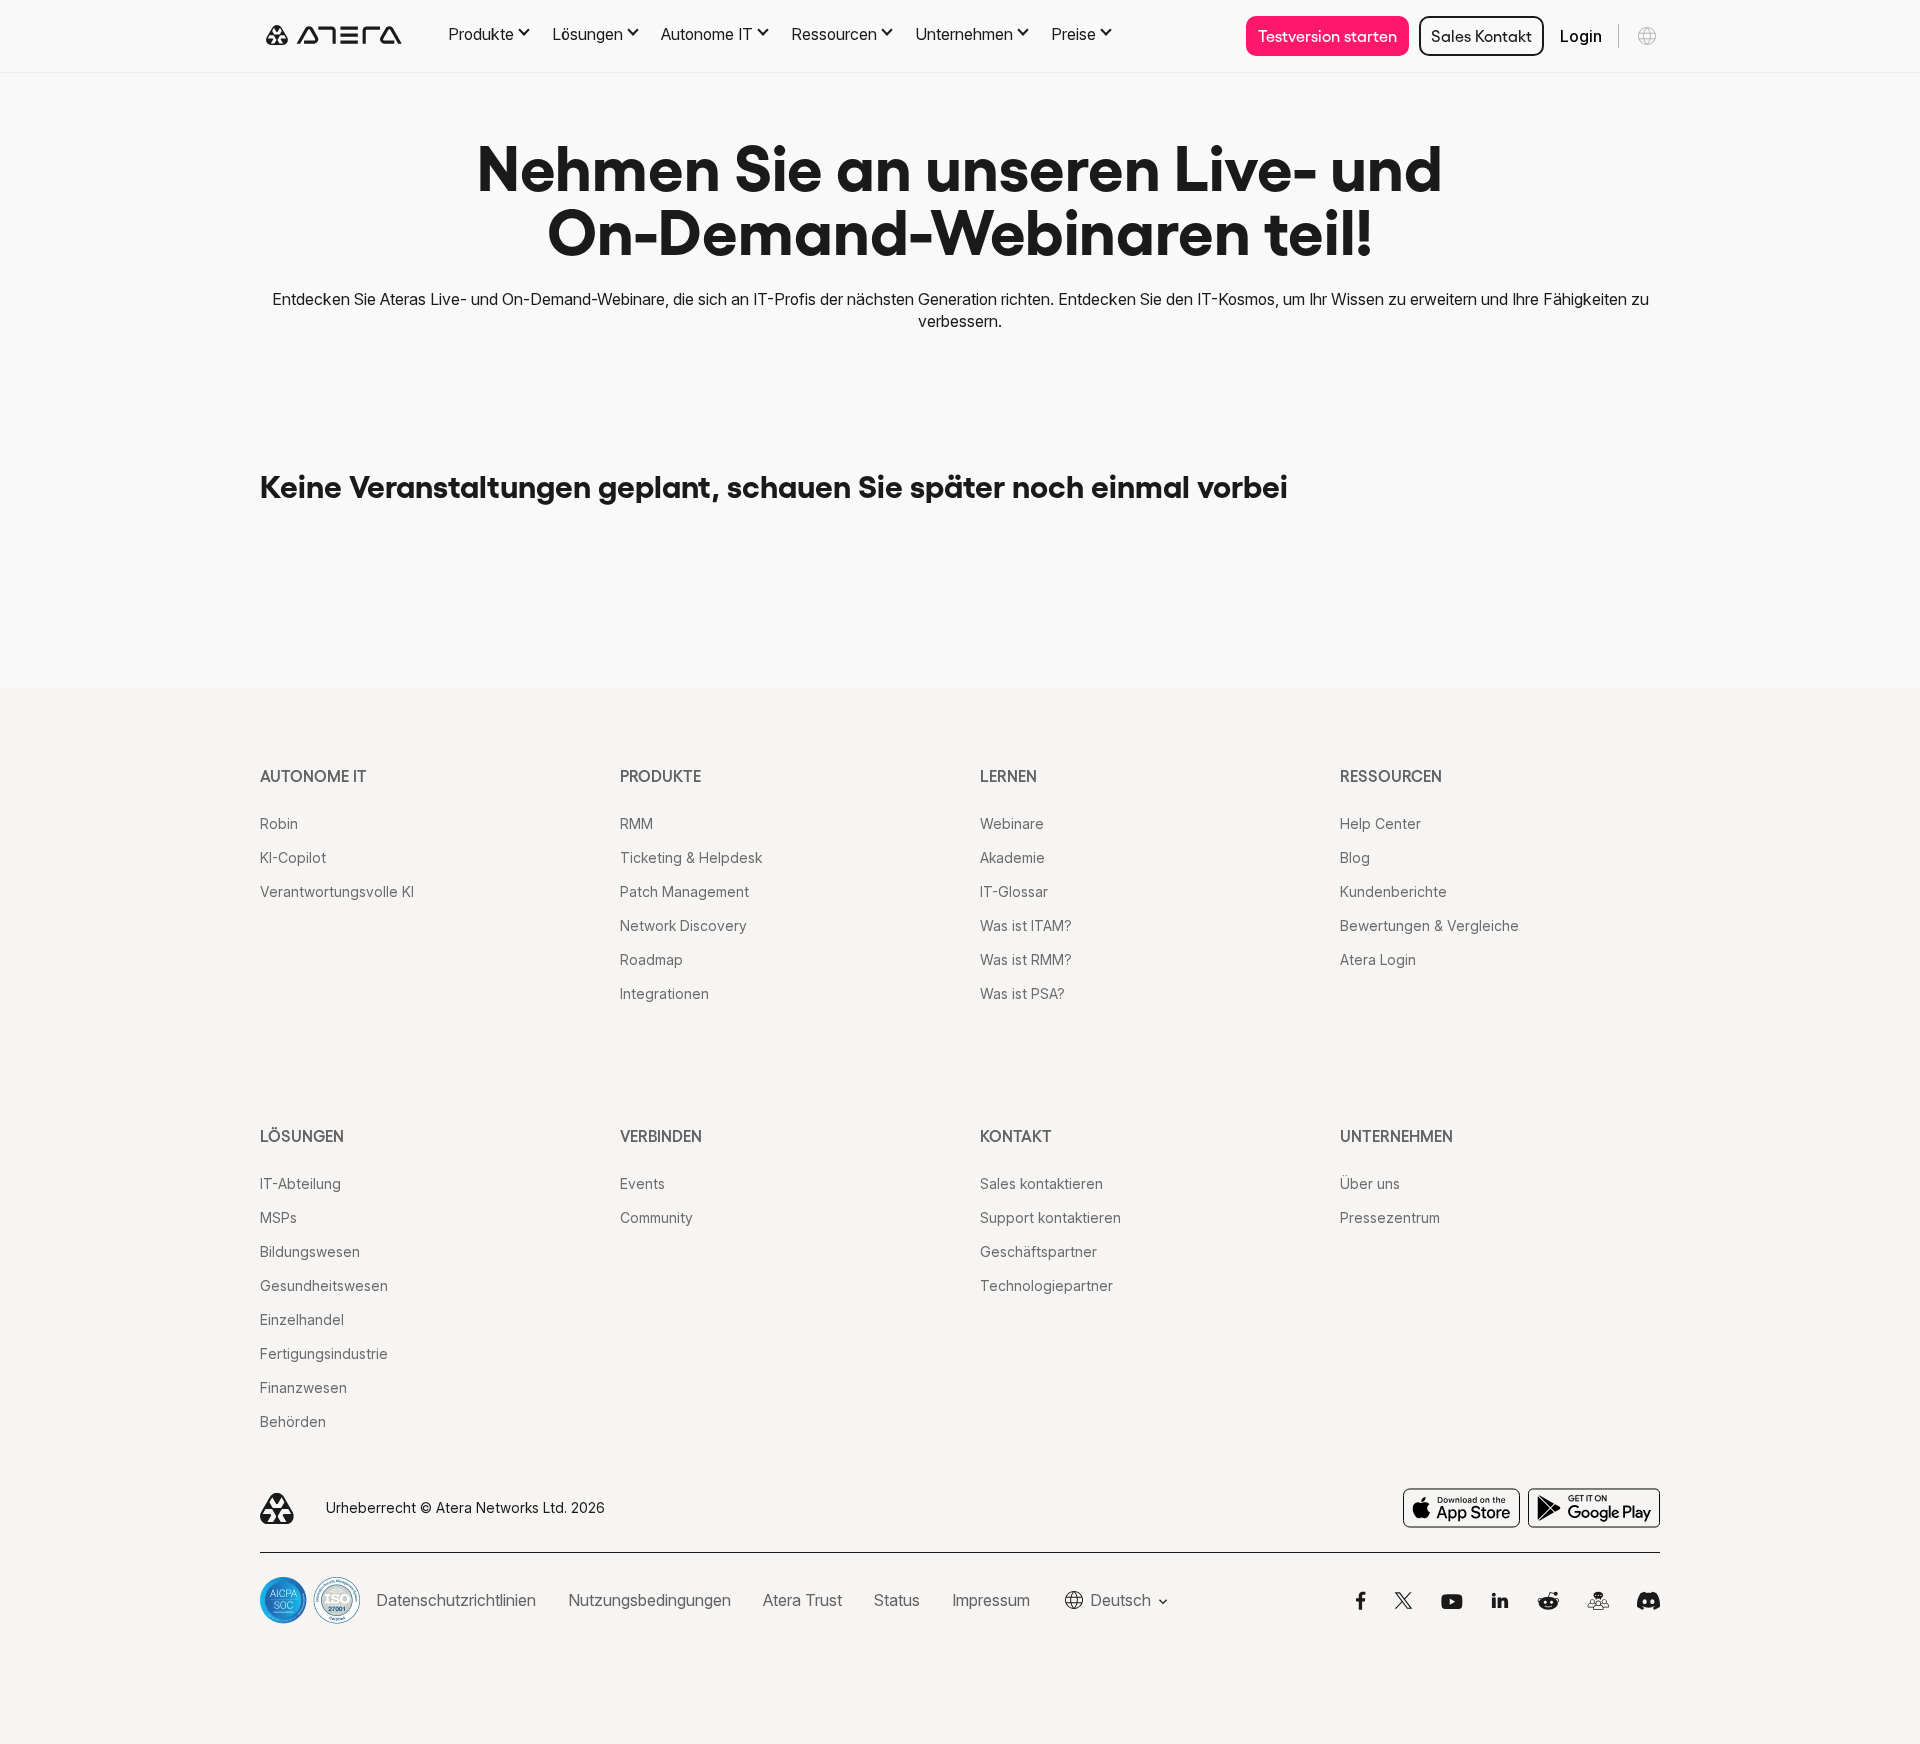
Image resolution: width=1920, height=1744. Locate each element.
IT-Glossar (1014, 891)
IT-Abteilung (300, 1183)
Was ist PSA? (1022, 993)
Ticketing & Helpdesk (691, 857)
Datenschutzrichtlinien (456, 1600)
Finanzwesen (303, 1387)
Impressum (991, 1600)
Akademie (1012, 857)
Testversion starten (1327, 36)
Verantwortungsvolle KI (337, 891)
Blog (1355, 857)
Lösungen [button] (587, 34)
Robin (279, 823)
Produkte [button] (481, 34)
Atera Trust (802, 1600)
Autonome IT (313, 776)
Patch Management (684, 891)
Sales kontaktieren (1041, 1183)
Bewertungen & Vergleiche (1429, 925)
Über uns (1370, 1183)
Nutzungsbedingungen (649, 1600)
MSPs (278, 1217)
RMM (636, 823)
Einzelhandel (302, 1319)
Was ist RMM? (1026, 959)
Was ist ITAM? (1026, 925)
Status (897, 1600)
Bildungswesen (310, 1251)
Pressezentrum (1390, 1217)
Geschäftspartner (1038, 1251)
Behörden (293, 1421)
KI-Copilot (293, 857)
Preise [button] (1073, 34)
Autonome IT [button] (707, 34)
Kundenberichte (1393, 891)
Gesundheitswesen (324, 1285)
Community (656, 1217)
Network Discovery (683, 925)
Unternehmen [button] (964, 34)
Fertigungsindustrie (324, 1353)
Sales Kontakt (1481, 36)
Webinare (1012, 823)
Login (1581, 36)
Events (642, 1183)
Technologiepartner (1046, 1285)
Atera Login (1378, 959)
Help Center (1380, 823)
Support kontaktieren (1050, 1217)
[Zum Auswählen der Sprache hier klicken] (1647, 36)
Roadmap (651, 959)
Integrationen (664, 993)
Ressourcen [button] (834, 34)
